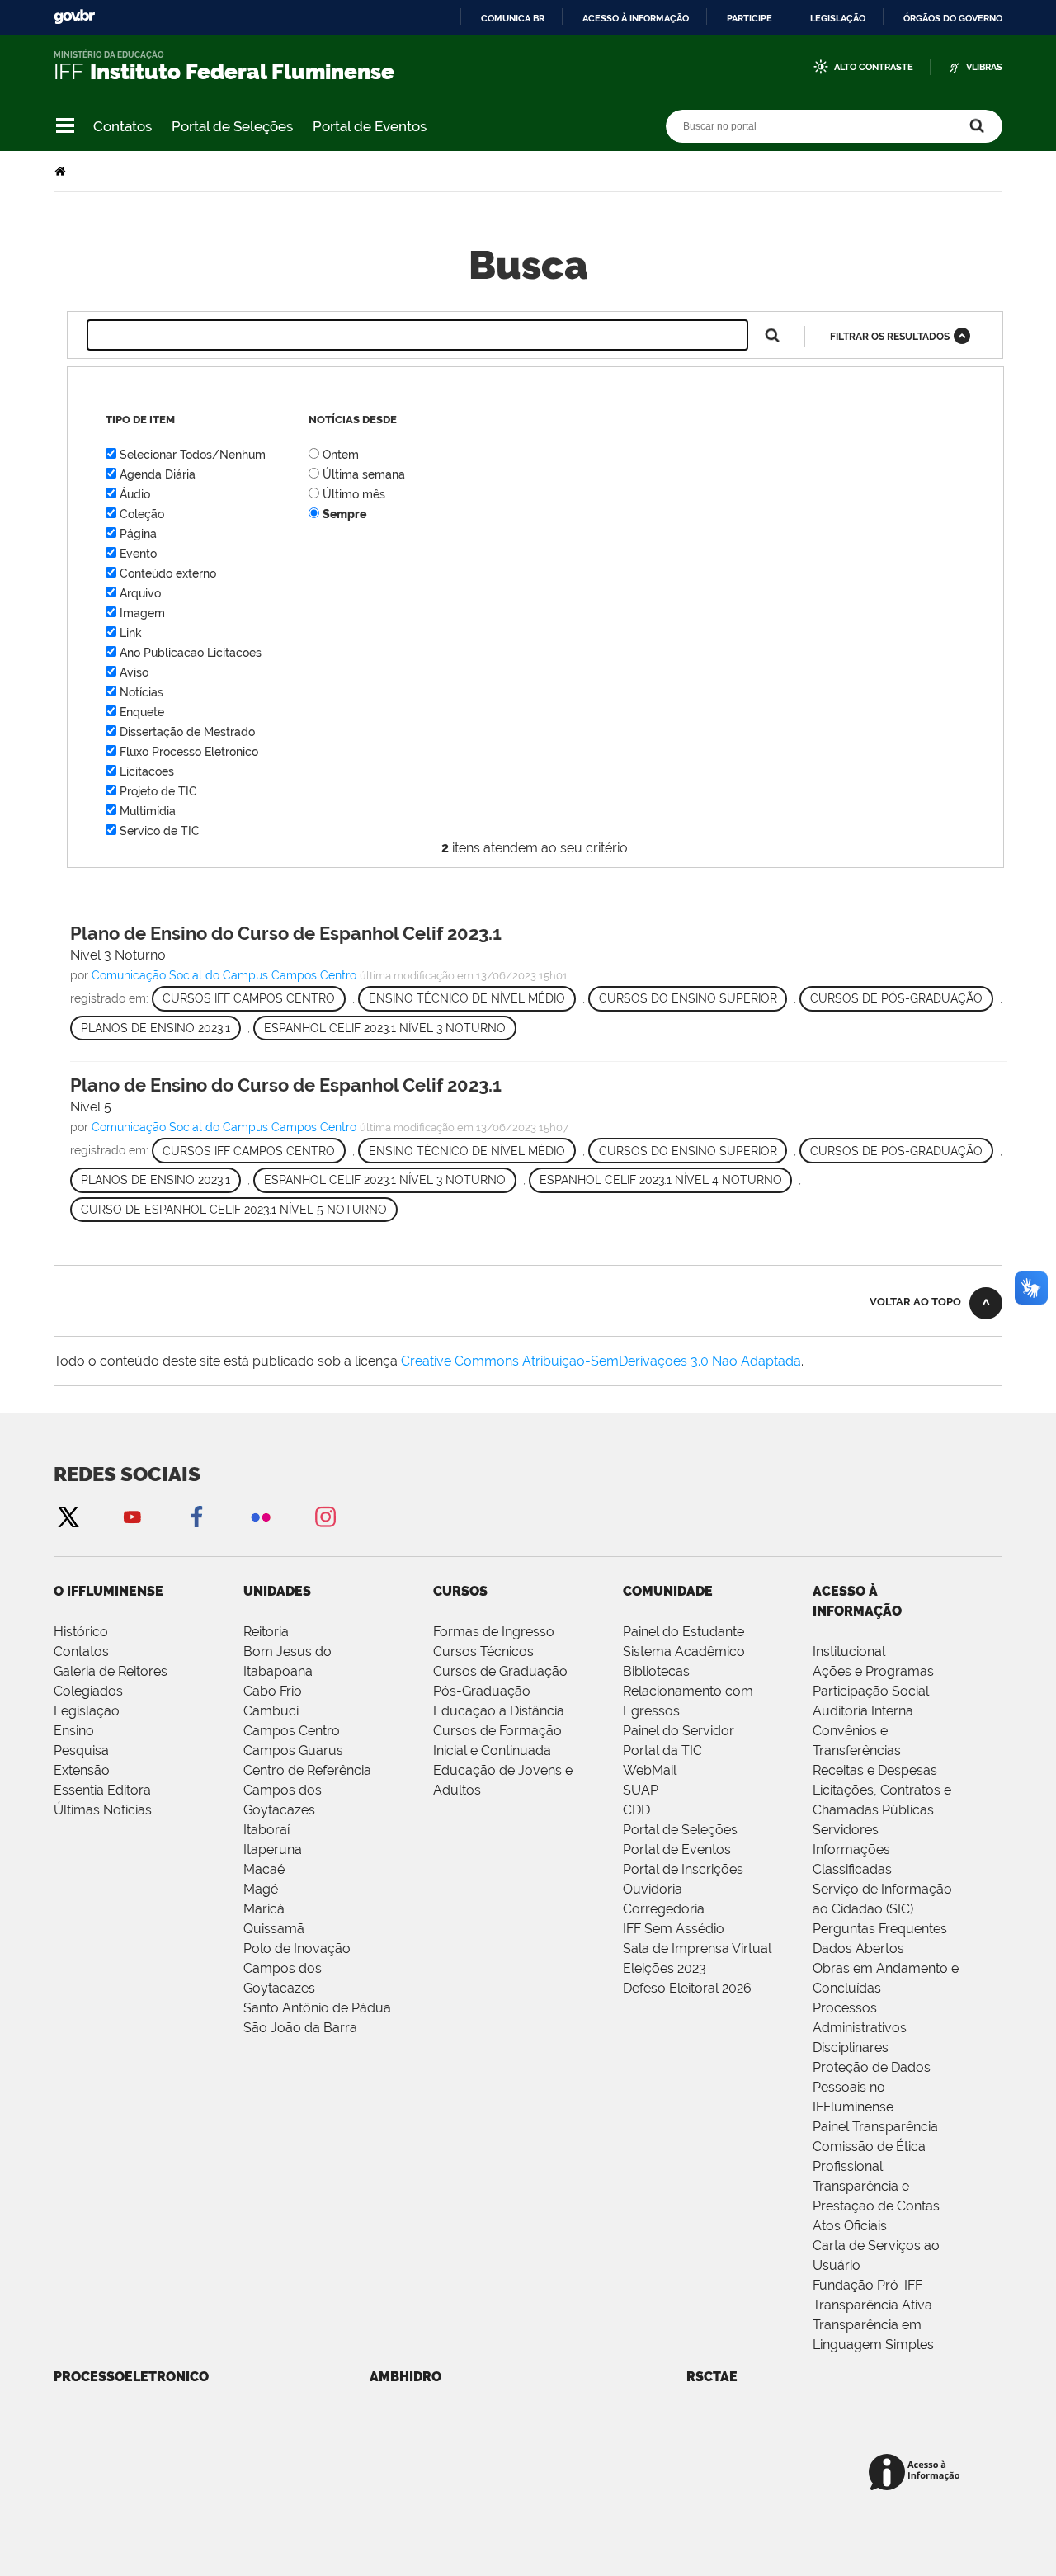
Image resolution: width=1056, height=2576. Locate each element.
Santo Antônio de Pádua (317, 2008)
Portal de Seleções (232, 126)
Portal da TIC (662, 1750)
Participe (750, 18)
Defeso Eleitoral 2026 (687, 1988)
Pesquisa (81, 1750)
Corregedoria (664, 1909)
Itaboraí (266, 1830)
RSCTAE (712, 2377)
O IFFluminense (108, 1591)
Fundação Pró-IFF (867, 2285)
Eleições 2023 (665, 1968)
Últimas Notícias (103, 1810)
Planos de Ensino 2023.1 (156, 1028)
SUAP (641, 1790)
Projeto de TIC (158, 791)
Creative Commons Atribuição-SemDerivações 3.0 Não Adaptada (601, 1361)
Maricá (264, 1909)
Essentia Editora (102, 1790)
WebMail (650, 1770)
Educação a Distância (499, 1711)
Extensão (82, 1770)
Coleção (142, 514)
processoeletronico (131, 2377)
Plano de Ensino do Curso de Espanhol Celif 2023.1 (286, 933)
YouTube (132, 1516)
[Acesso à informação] (917, 2473)
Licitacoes (147, 771)
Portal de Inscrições (683, 1869)
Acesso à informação (636, 18)
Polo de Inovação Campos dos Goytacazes (297, 1968)
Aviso (134, 672)
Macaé (264, 1869)
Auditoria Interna (863, 1711)
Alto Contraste (874, 67)
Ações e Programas (873, 1671)
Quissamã (274, 1929)
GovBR (74, 17)
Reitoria (266, 1632)
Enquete (142, 712)
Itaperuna (273, 1849)
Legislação (838, 18)
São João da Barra (300, 2028)
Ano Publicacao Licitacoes (191, 653)
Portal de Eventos (370, 126)
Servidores (846, 1830)
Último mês (354, 494)
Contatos (123, 126)
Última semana (364, 474)
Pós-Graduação (482, 1691)
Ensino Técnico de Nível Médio (467, 998)
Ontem (341, 455)
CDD (636, 1810)
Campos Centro (292, 1731)
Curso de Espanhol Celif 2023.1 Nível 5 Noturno (234, 1210)
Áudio (135, 494)
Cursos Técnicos (483, 1651)
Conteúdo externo (168, 573)
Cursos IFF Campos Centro (249, 998)
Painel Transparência (875, 2127)
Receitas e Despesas (875, 1770)
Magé (261, 1889)
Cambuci (271, 1711)
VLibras (984, 67)
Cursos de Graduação (500, 1671)
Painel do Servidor (679, 1731)
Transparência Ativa (872, 2305)
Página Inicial (62, 171)
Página (138, 534)
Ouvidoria (653, 1889)
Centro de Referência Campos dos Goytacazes (307, 1790)
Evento (138, 554)
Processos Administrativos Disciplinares (860, 2028)
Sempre (344, 514)
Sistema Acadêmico (684, 1651)
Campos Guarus (293, 1750)
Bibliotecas (656, 1671)
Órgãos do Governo (953, 18)
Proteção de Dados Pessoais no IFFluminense (872, 2087)
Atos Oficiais (850, 2226)
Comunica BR (513, 18)
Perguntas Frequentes (880, 1929)
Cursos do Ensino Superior (688, 998)
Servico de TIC (160, 831)
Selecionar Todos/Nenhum (193, 455)
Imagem (142, 613)
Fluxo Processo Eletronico (189, 752)
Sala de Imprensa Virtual (697, 1949)
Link (131, 633)
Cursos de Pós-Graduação (896, 998)
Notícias (141, 692)
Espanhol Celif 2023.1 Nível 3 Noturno (385, 1028)
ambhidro (405, 2377)
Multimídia (148, 811)
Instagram (325, 1516)
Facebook (196, 1516)
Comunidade (668, 1591)
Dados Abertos (858, 1949)
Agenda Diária (158, 474)
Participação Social (871, 1691)
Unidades (277, 1591)
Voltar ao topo (915, 1302)
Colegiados (88, 1691)
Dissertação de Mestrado (187, 732)
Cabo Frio (273, 1691)
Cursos (460, 1591)
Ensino (74, 1731)
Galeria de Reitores (111, 1671)
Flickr (261, 1516)
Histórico (81, 1632)
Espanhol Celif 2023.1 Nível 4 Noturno (661, 1180)
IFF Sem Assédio (674, 1929)
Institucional (849, 1651)
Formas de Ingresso (494, 1632)
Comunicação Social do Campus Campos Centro (224, 975)
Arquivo (140, 593)
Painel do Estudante (684, 1632)
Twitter (68, 1516)
